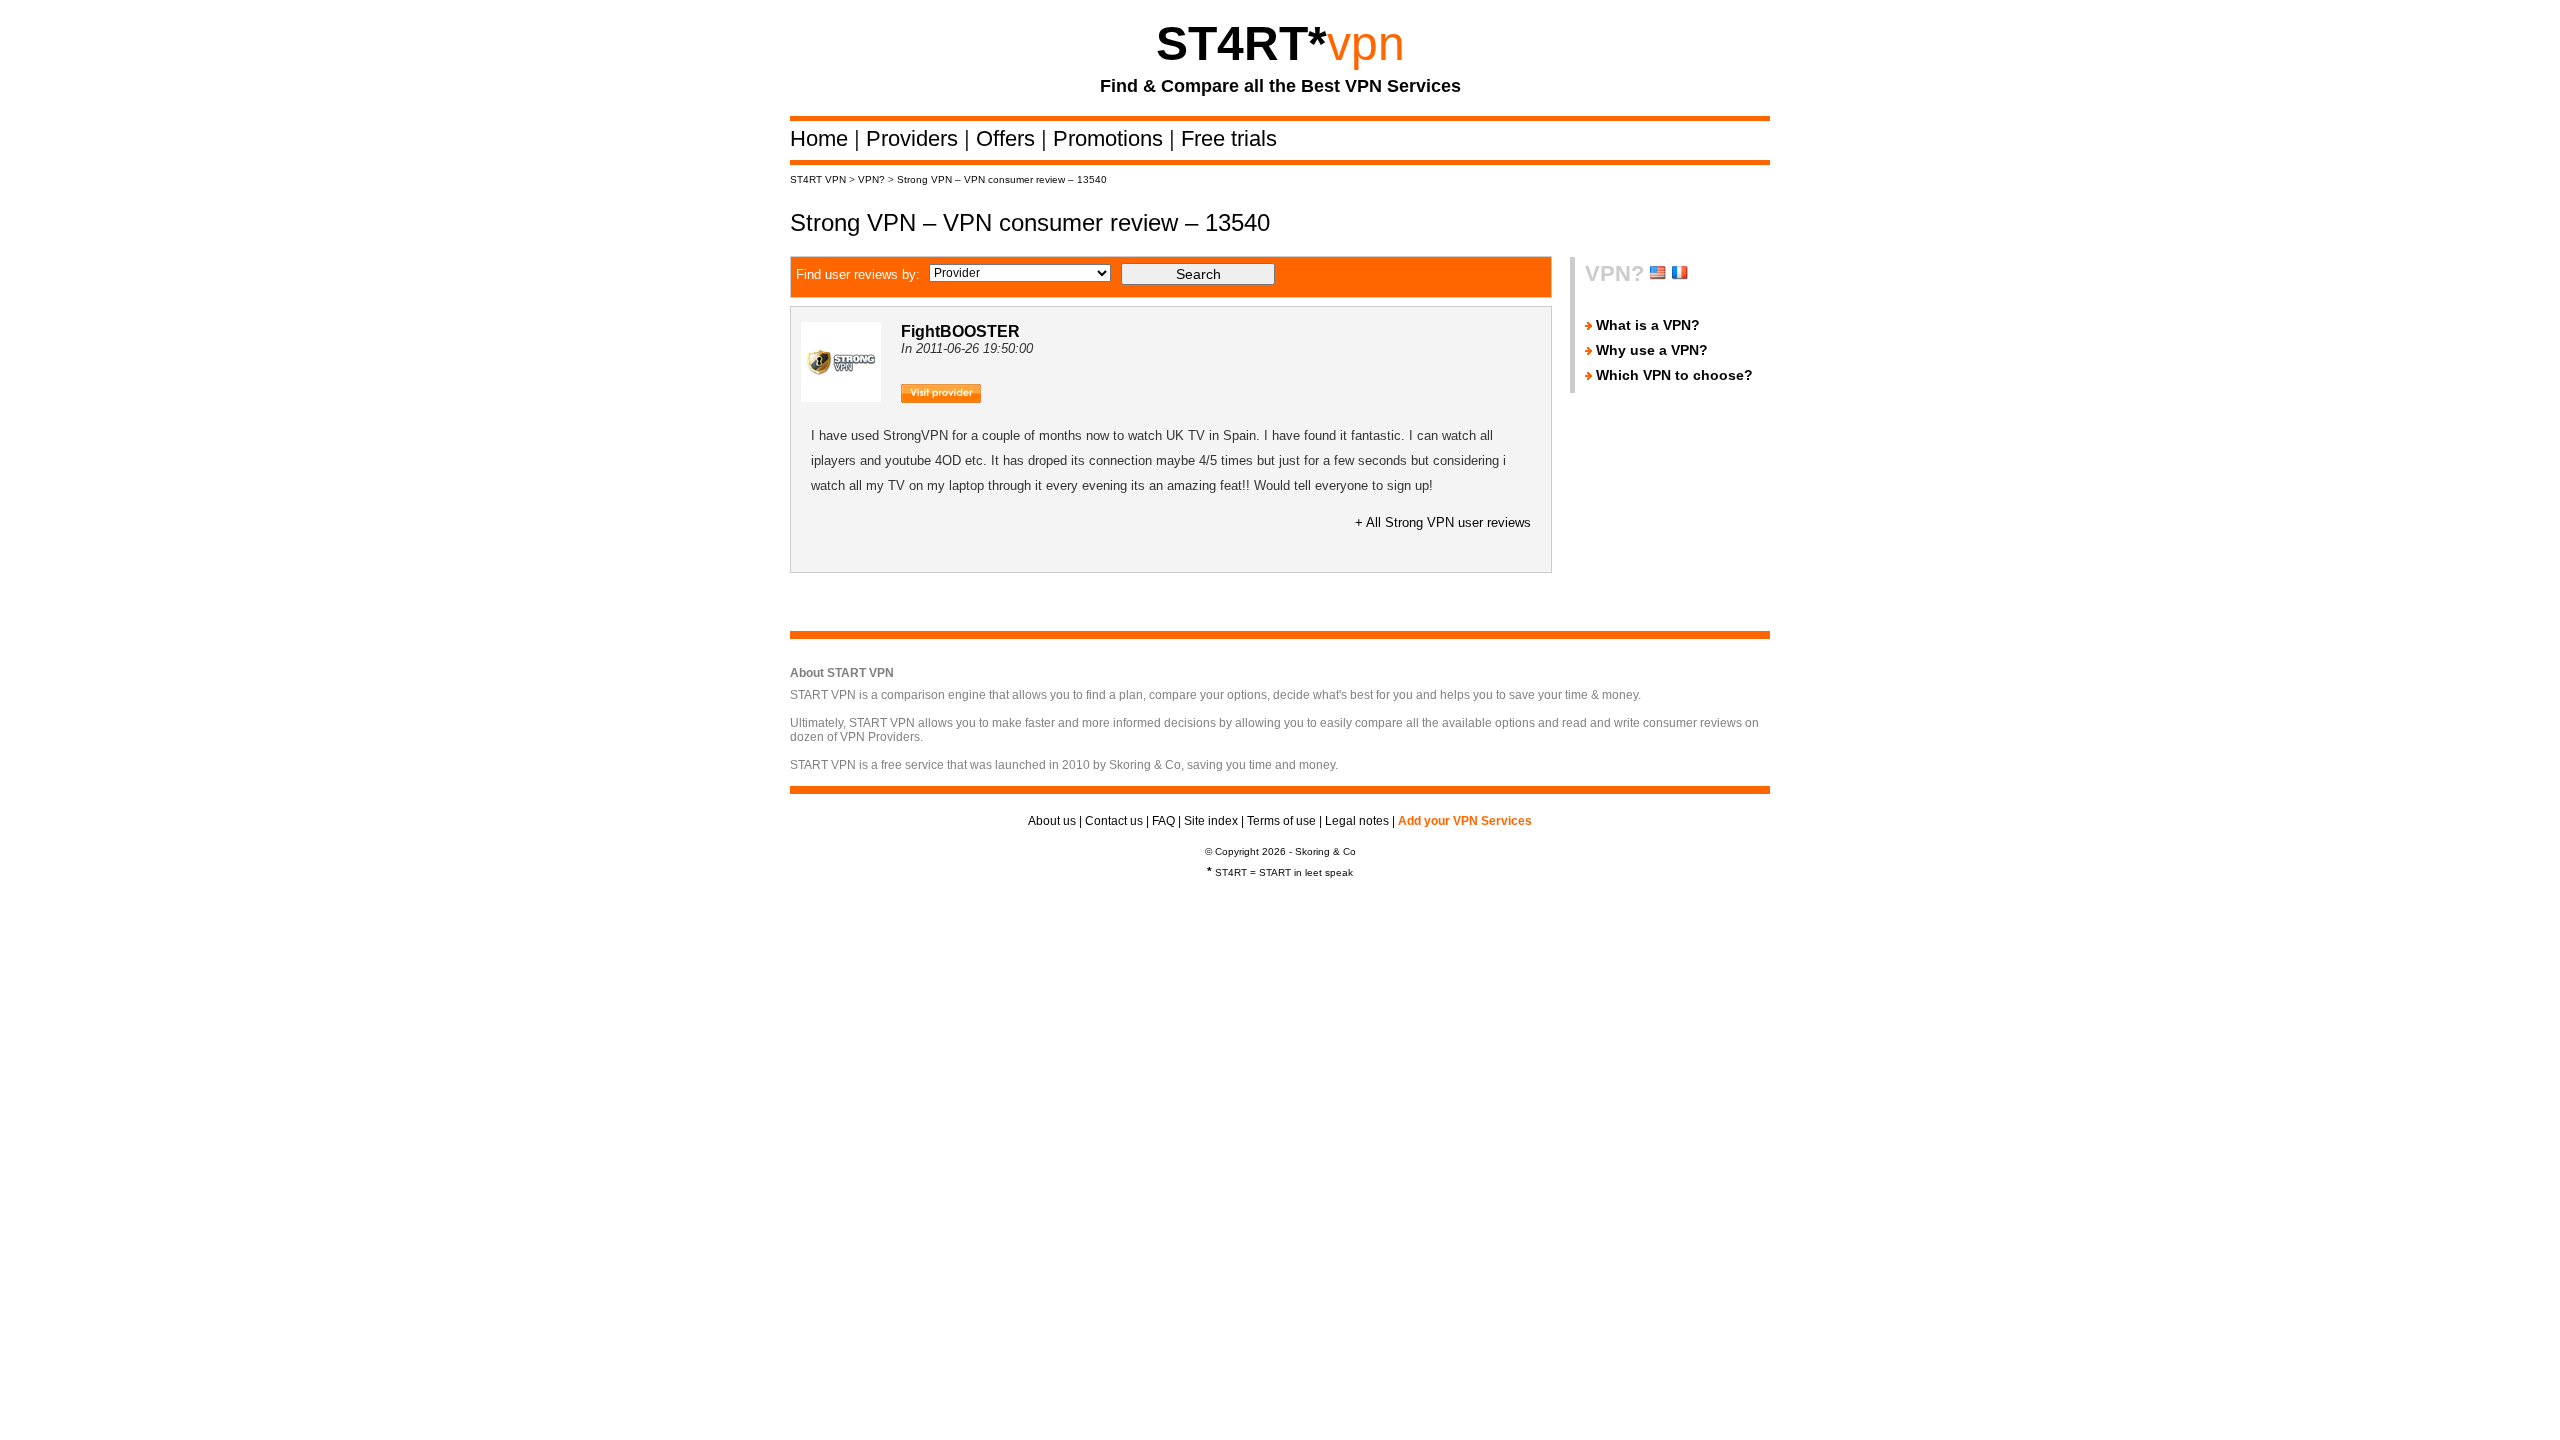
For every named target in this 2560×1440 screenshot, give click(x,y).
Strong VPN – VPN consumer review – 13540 (1002, 179)
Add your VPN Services (1465, 821)
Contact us (1114, 821)
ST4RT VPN (818, 179)
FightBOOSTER (960, 331)
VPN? (871, 179)
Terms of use (1281, 821)
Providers (915, 138)
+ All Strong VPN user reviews (1443, 522)
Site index (1211, 821)
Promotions (1111, 138)
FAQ (1163, 821)
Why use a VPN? (1652, 350)
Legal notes (1357, 821)
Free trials (1229, 138)
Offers (1008, 138)
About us (1052, 821)
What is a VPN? (1648, 325)
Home (822, 138)
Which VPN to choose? (1674, 375)
